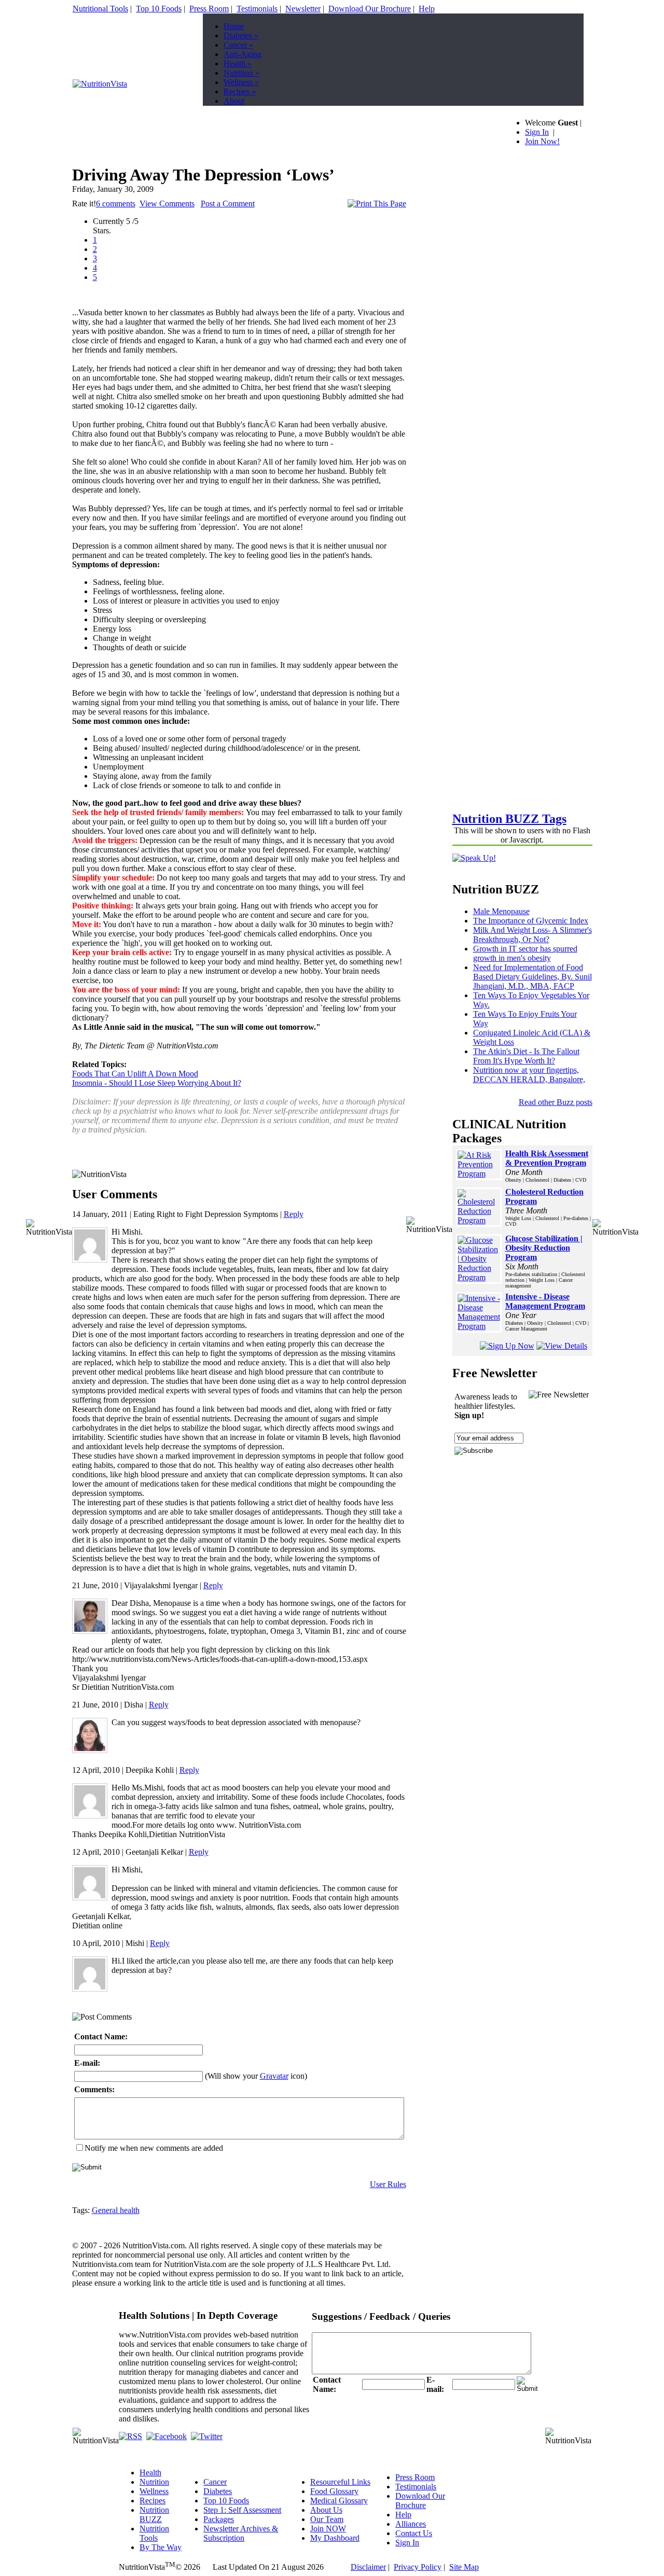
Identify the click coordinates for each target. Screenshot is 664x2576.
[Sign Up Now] (507, 1346)
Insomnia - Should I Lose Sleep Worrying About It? (157, 1083)
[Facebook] (167, 2436)
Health (238, 64)
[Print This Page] (377, 204)
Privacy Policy (418, 2567)
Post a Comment (228, 204)
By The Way (161, 2547)
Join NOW (328, 2529)
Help (427, 9)
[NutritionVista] (100, 84)
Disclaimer (368, 2567)
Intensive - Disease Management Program (545, 1301)
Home (234, 26)
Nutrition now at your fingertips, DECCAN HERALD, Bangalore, (529, 1075)
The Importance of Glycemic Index (531, 921)
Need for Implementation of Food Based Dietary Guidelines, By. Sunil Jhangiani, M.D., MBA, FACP (532, 977)
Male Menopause (501, 911)
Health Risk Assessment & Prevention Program (547, 1158)
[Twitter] (207, 2436)
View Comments (167, 204)
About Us (326, 2510)
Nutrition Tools (154, 2533)
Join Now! (542, 141)
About (234, 101)
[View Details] (562, 1346)
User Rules (388, 2184)
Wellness (241, 82)
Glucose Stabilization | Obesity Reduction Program (544, 1248)
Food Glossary (334, 2491)
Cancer (238, 45)
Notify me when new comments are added (154, 2148)
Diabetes (241, 36)
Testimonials (257, 9)
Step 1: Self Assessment (242, 2510)
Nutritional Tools (100, 9)
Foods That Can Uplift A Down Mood (135, 1074)
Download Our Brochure (370, 9)
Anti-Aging (243, 54)
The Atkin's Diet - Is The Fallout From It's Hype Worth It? (526, 1056)
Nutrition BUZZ (154, 2515)
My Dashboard (335, 2538)
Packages (219, 2519)
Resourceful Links (340, 2482)
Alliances (411, 2524)
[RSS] (130, 2436)
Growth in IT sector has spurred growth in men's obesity (525, 953)
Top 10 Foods (159, 9)
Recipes (240, 92)
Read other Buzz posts (556, 1102)
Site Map (464, 2567)
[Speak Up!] (474, 858)
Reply (294, 1214)
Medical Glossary (339, 2501)
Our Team (327, 2519)
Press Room (209, 9)
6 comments (116, 204)
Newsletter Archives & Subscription (241, 2533)
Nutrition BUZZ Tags (509, 819)
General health (116, 2210)
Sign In (537, 132)
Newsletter (303, 9)
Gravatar (274, 2076)
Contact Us (414, 2533)
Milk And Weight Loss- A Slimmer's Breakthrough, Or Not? (532, 935)
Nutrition (241, 73)
